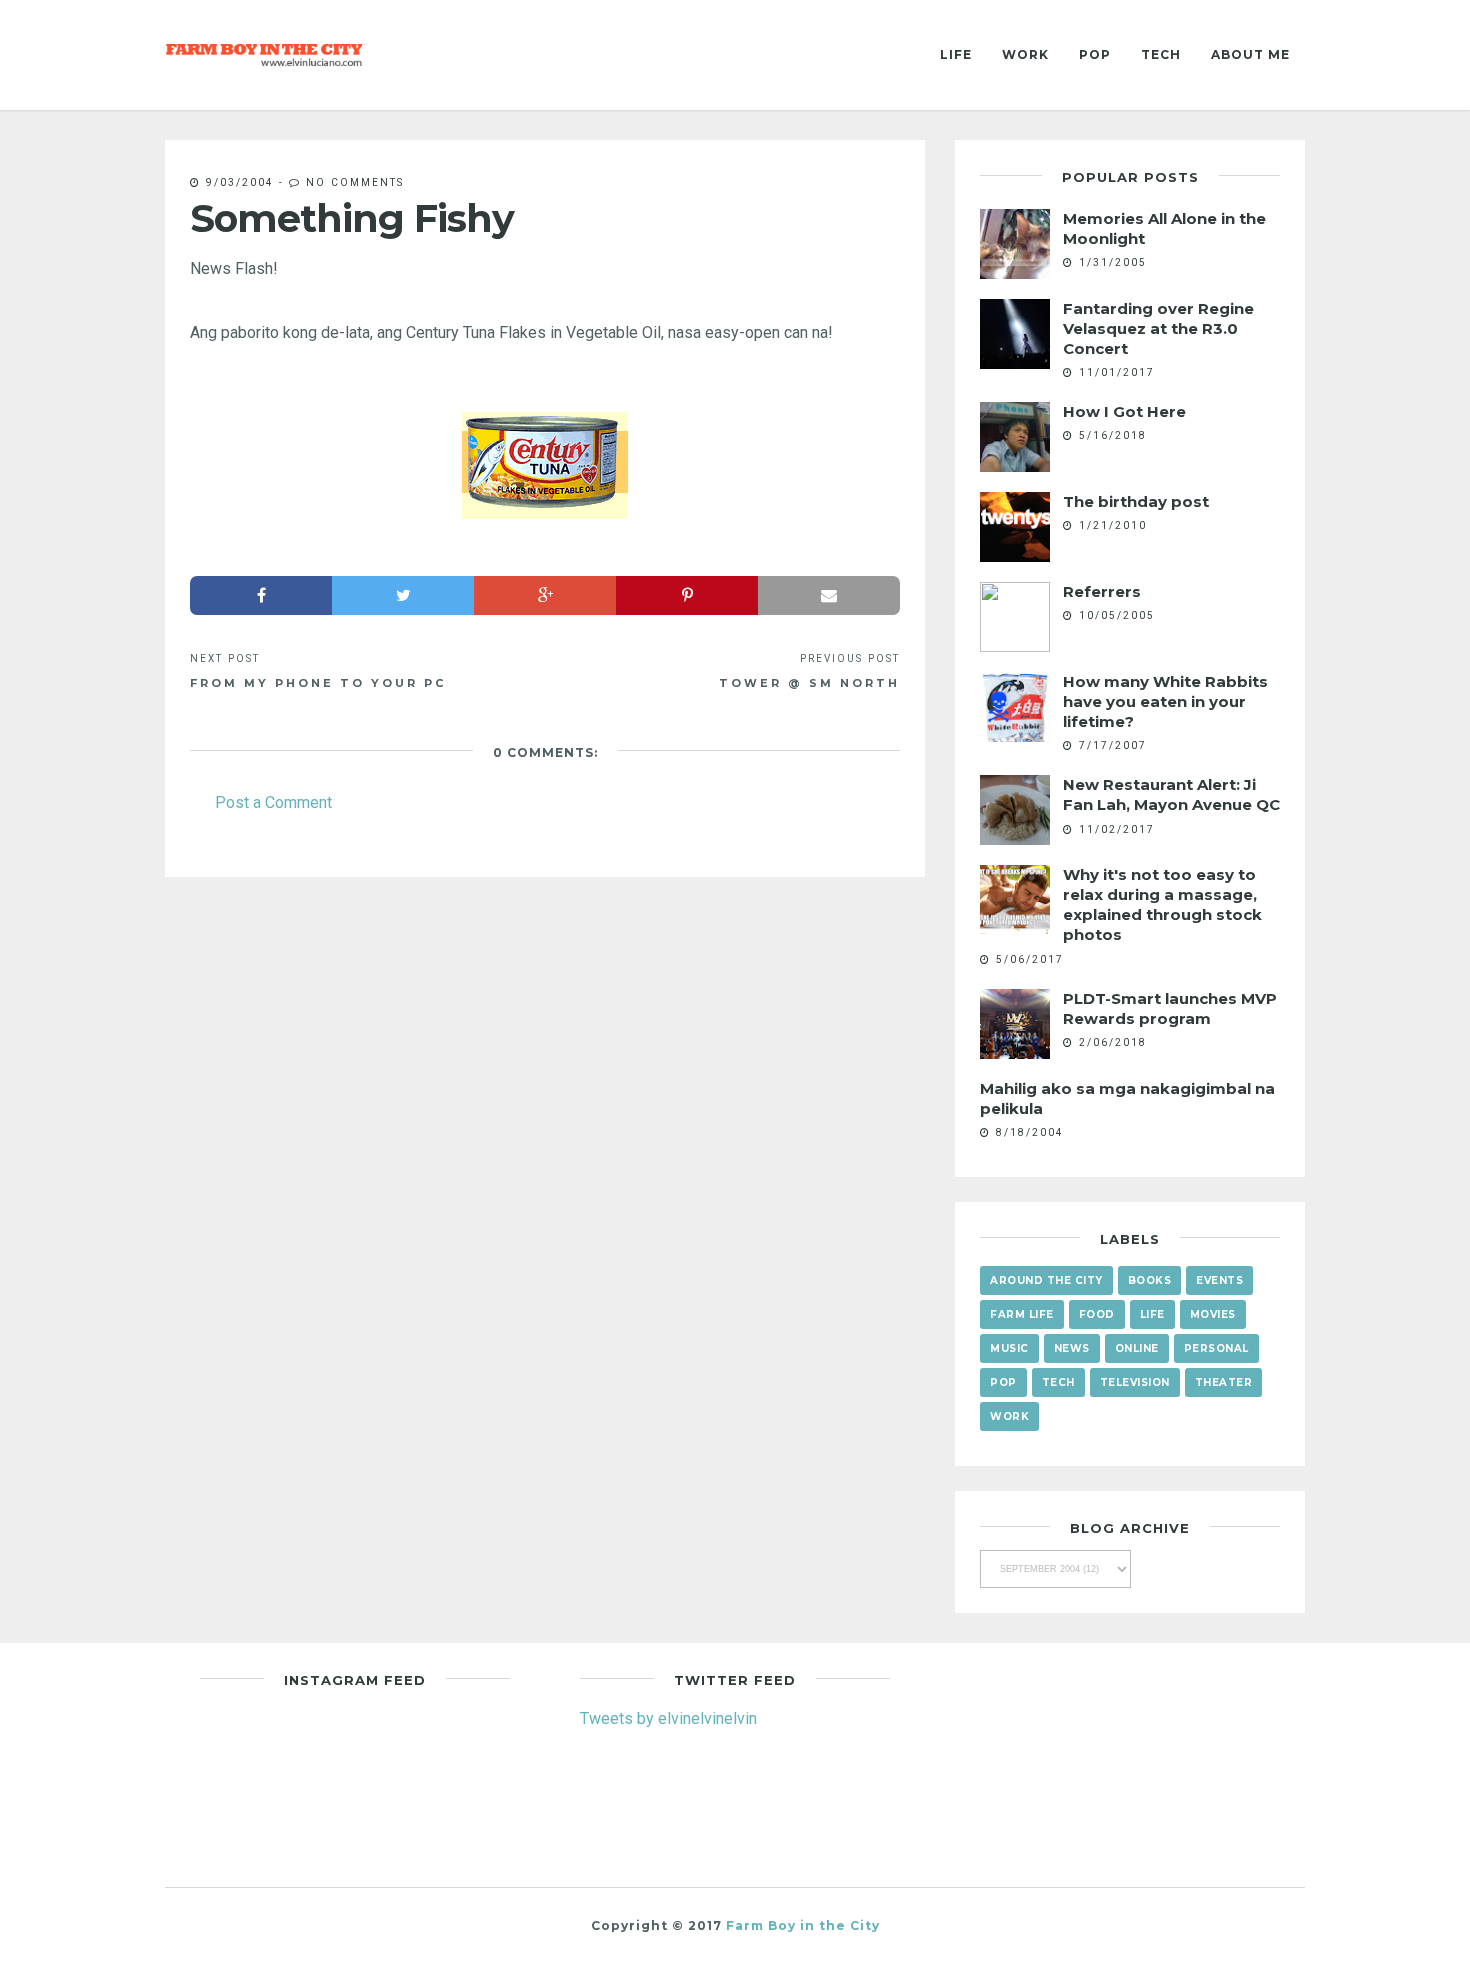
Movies (1213, 1314)
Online (1137, 1348)
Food (1097, 1314)
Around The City (1046, 1280)
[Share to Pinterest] (687, 595)
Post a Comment (273, 802)
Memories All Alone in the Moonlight (1164, 228)
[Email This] (829, 595)
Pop (1095, 54)
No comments (355, 182)
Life (956, 54)
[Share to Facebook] (261, 595)
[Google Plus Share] (545, 595)
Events (1219, 1280)
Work (1025, 54)
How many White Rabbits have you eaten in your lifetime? (1165, 701)
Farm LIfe (1022, 1314)
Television (1135, 1382)
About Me (1250, 54)
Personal (1216, 1348)
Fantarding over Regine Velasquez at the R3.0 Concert (1158, 328)
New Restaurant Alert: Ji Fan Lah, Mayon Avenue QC (1171, 794)
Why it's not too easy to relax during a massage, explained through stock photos (1162, 904)
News (1072, 1348)
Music (1009, 1348)
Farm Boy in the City (803, 1925)
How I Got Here (1124, 411)
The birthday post (1136, 501)
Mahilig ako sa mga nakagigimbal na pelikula (1127, 1098)
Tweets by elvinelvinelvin (668, 1718)
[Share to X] (403, 595)
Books (1150, 1280)
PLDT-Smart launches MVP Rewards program (1170, 1008)
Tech (1161, 54)
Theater (1224, 1382)
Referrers (1102, 591)
